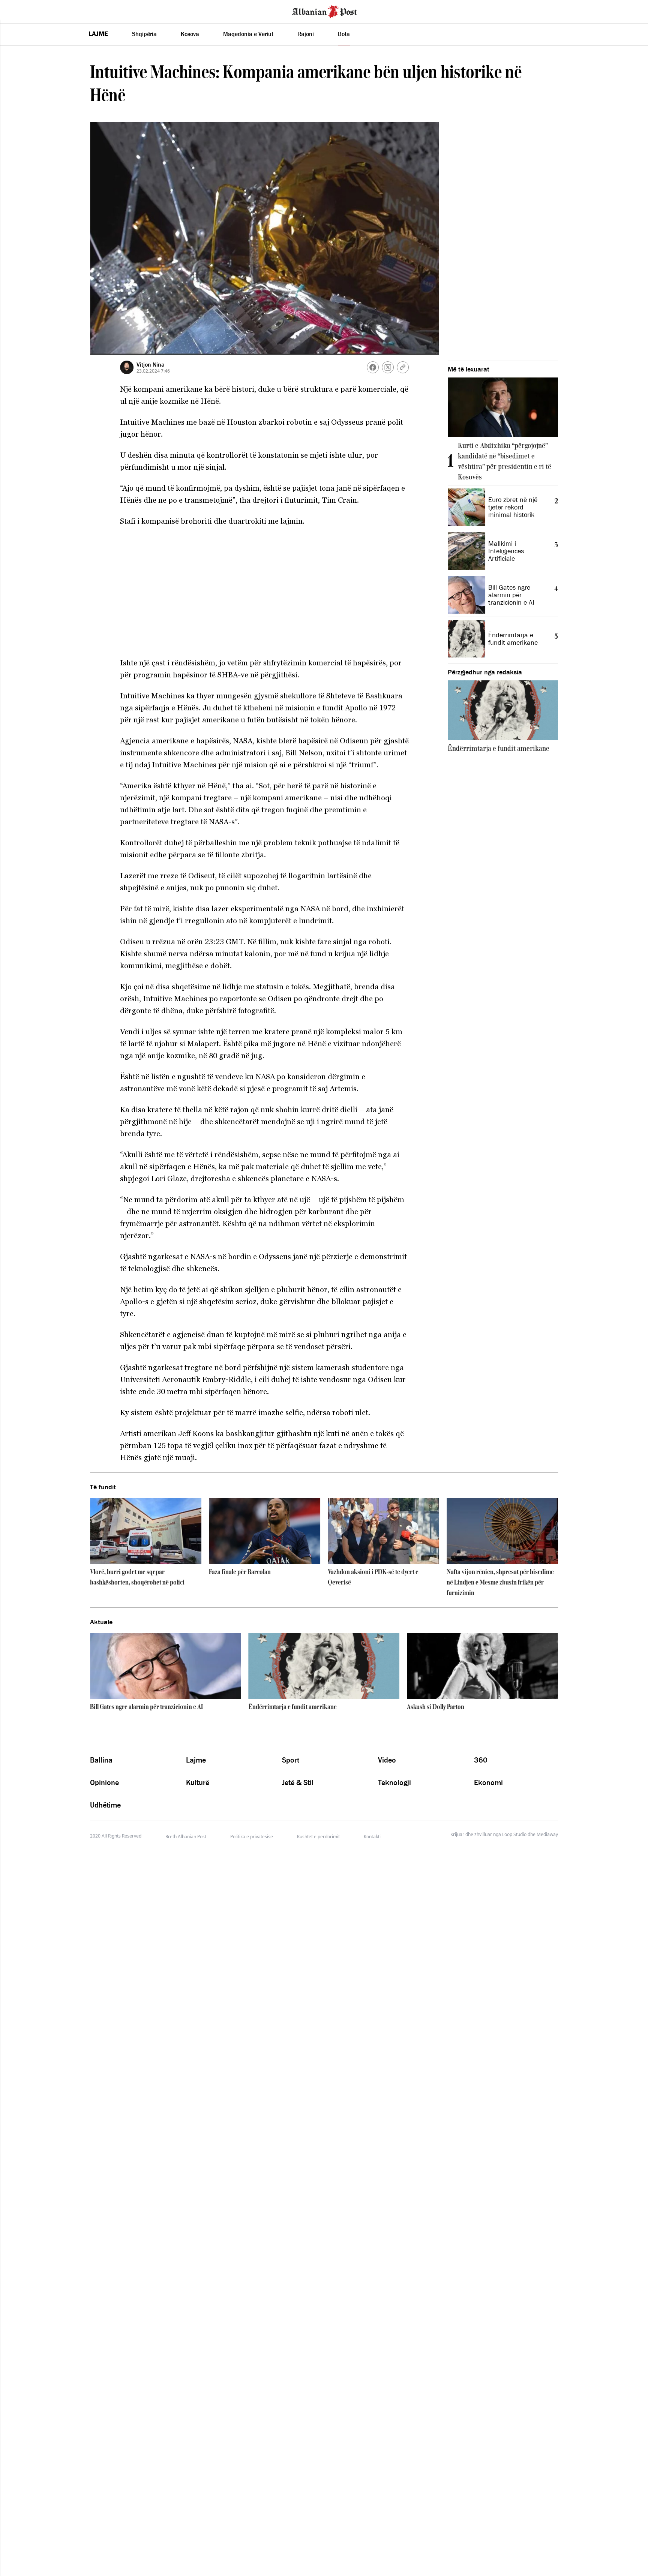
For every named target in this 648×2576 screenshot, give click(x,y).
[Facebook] (373, 367)
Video (387, 1760)
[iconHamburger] (20, 10)
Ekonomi (488, 1782)
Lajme (98, 34)
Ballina (101, 1760)
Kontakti (372, 1837)
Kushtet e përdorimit (318, 1837)
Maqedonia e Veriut (248, 34)
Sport (291, 1760)
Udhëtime (105, 1805)
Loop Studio (514, 1835)
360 (481, 1760)
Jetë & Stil (298, 1782)
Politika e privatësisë (252, 1837)
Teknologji (394, 1782)
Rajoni (306, 34)
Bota (344, 34)
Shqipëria (144, 34)
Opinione (104, 1782)
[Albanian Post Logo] (324, 11)
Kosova (190, 34)
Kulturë (198, 1782)
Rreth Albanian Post (186, 1837)
